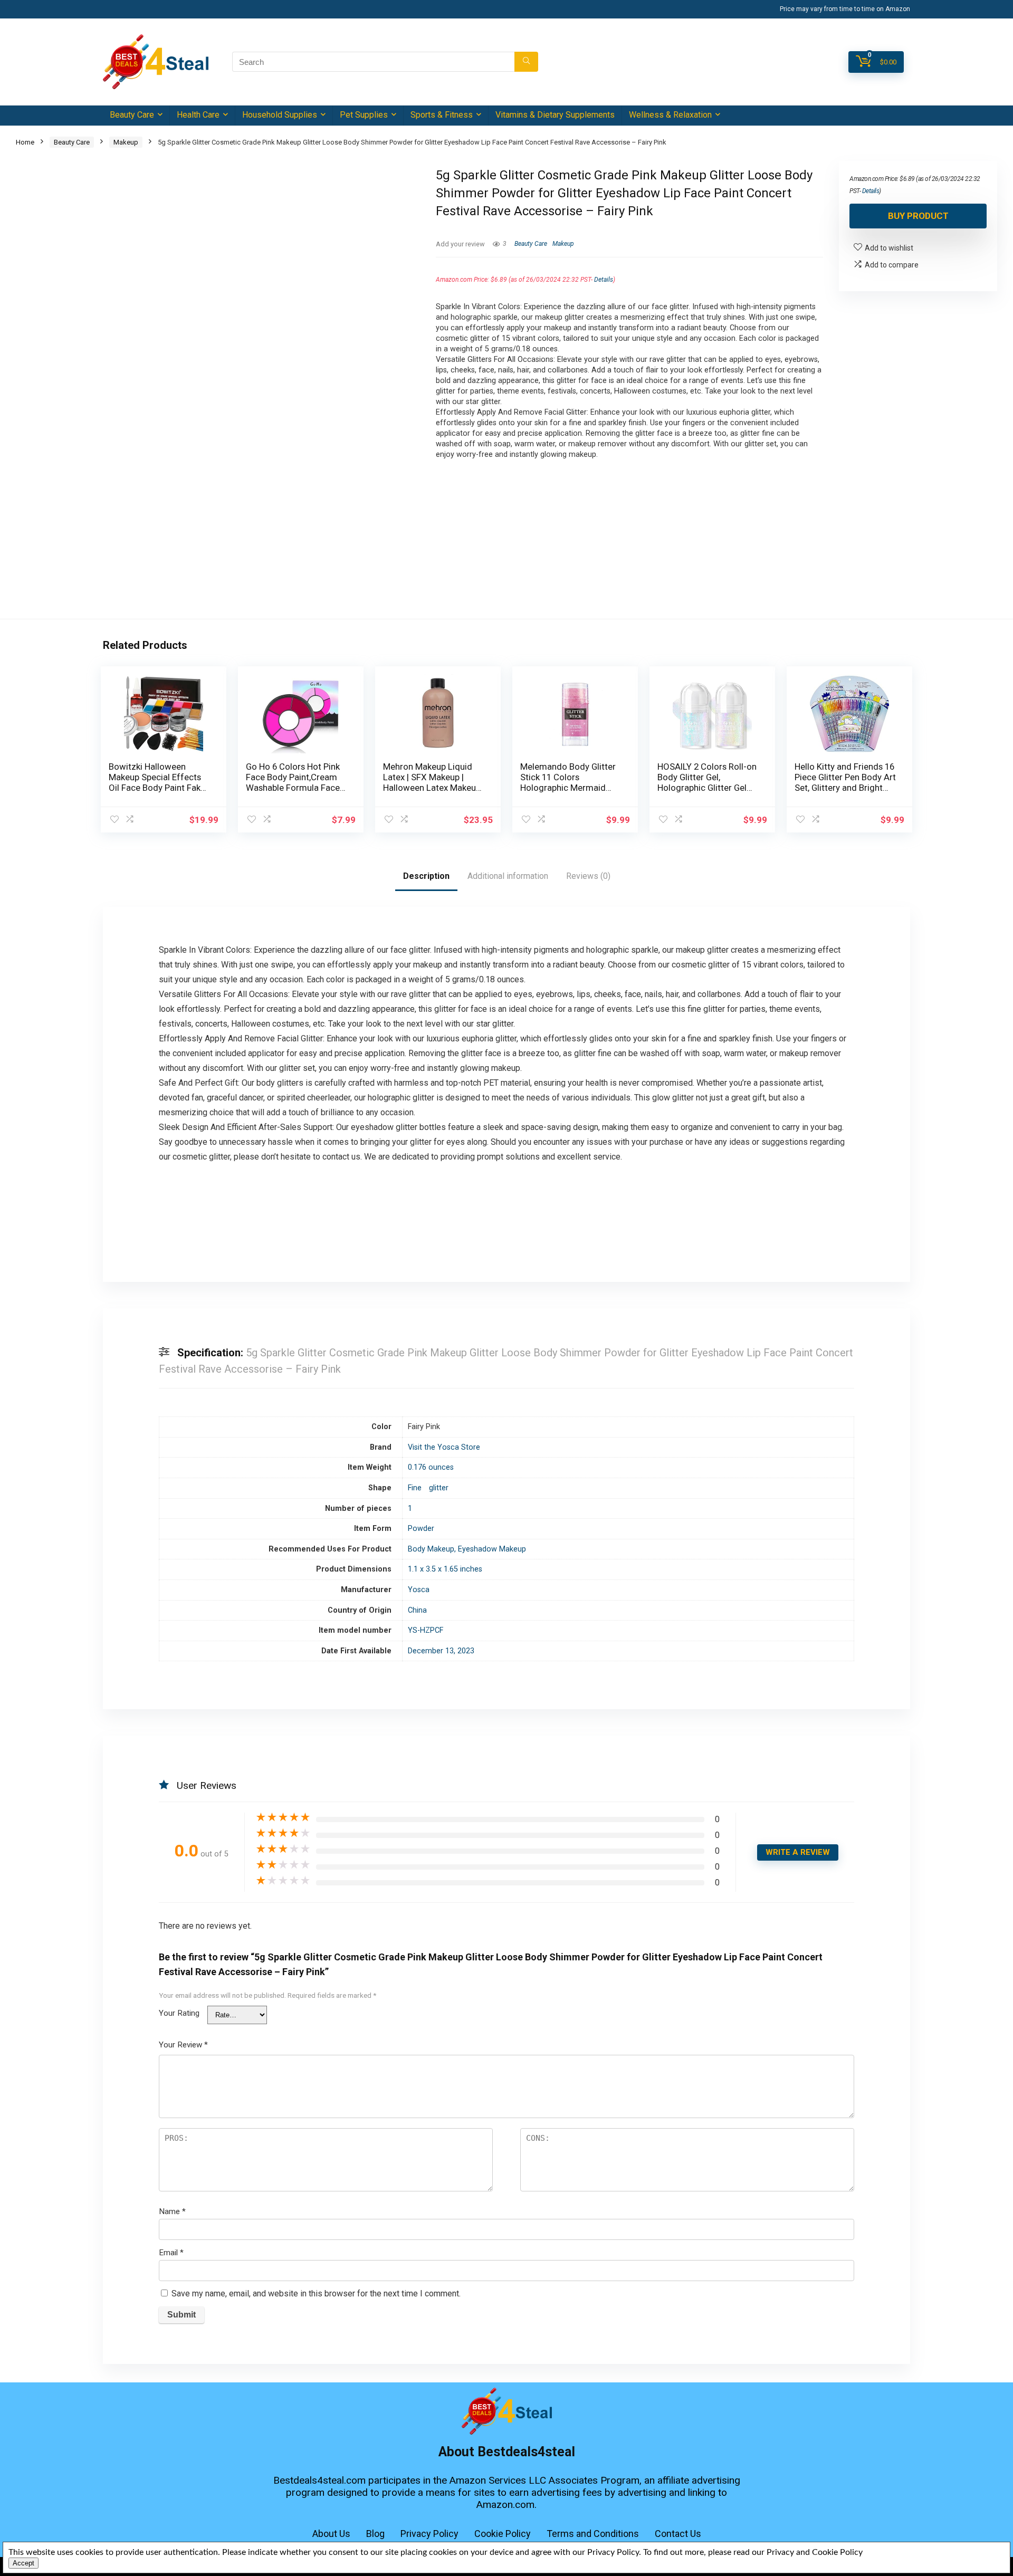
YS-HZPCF (426, 1630)
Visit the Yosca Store (444, 1447)
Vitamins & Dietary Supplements (555, 115)
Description (426, 876)
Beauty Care (132, 115)
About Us (331, 2534)
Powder (421, 1529)
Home (25, 142)
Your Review (183, 2045)
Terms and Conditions (593, 2534)
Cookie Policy (503, 2534)
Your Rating (179, 2013)
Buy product (918, 216)
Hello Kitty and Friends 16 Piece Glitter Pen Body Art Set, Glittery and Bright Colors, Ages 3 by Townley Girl (845, 788)
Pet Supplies (364, 115)
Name (172, 2211)
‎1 (410, 1509)
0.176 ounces (431, 1467)
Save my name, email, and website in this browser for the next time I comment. (316, 2293)
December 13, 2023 (441, 1651)
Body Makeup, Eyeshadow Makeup (467, 1549)
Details (604, 280)
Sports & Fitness (442, 115)
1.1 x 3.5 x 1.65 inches (445, 1569)
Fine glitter (428, 1488)
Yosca (419, 1590)
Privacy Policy (429, 2534)
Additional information (508, 876)
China (417, 1610)
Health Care (198, 115)
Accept (23, 2563)
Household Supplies (280, 115)
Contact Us (678, 2534)
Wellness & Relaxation (670, 115)
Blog (375, 2534)
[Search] (526, 62)
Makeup (126, 142)
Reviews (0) (588, 876)
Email (171, 2253)
